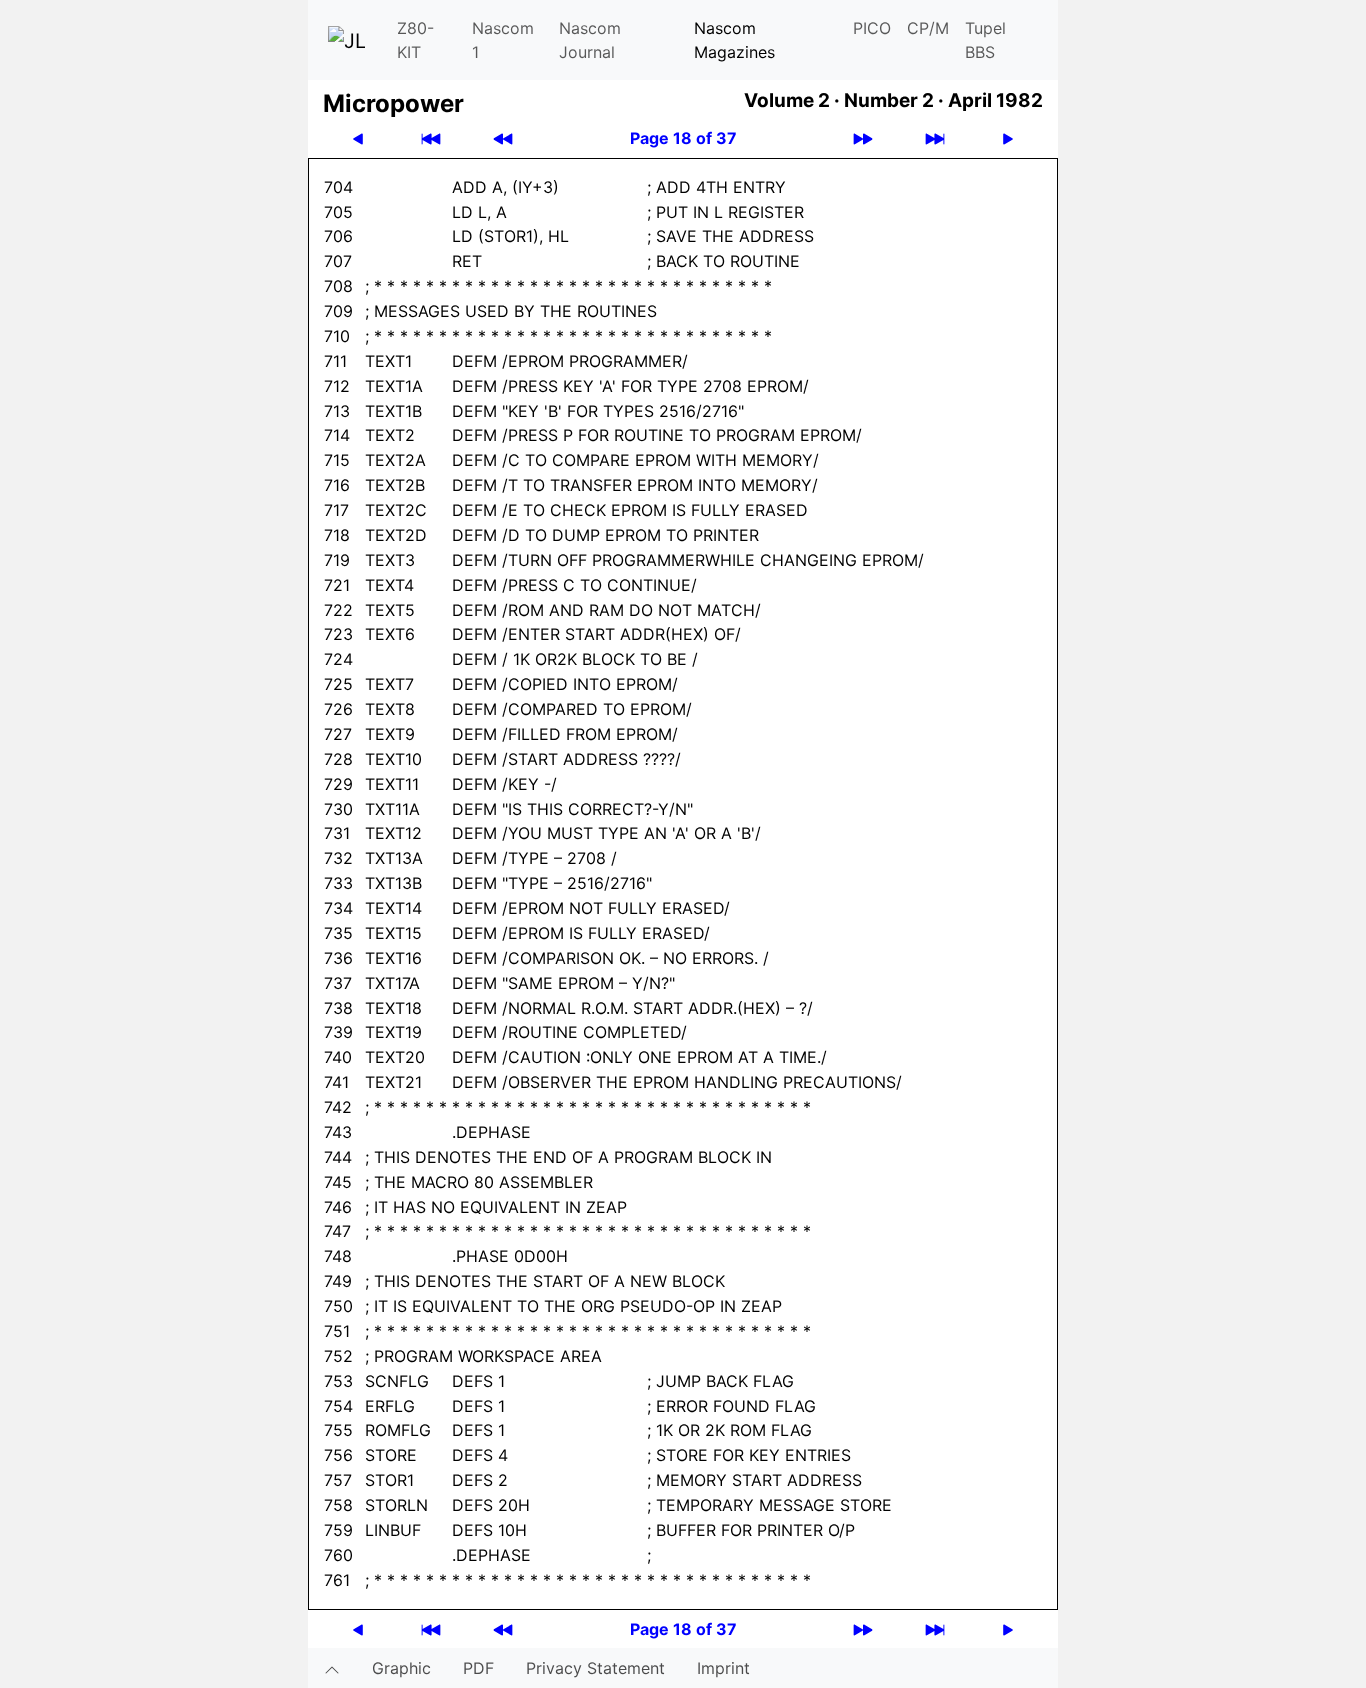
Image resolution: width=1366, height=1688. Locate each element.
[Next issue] (863, 138)
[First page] (431, 138)
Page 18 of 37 (683, 138)
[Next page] (1008, 138)
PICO (872, 28)
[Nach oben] (332, 1668)
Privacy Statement (595, 1668)
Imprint (723, 1668)
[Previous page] (358, 138)
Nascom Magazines (734, 40)
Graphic (401, 1668)
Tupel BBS (985, 40)
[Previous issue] (503, 138)
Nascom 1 (503, 40)
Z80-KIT (415, 40)
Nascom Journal (590, 40)
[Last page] (935, 138)
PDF (478, 1668)
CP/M (928, 28)
